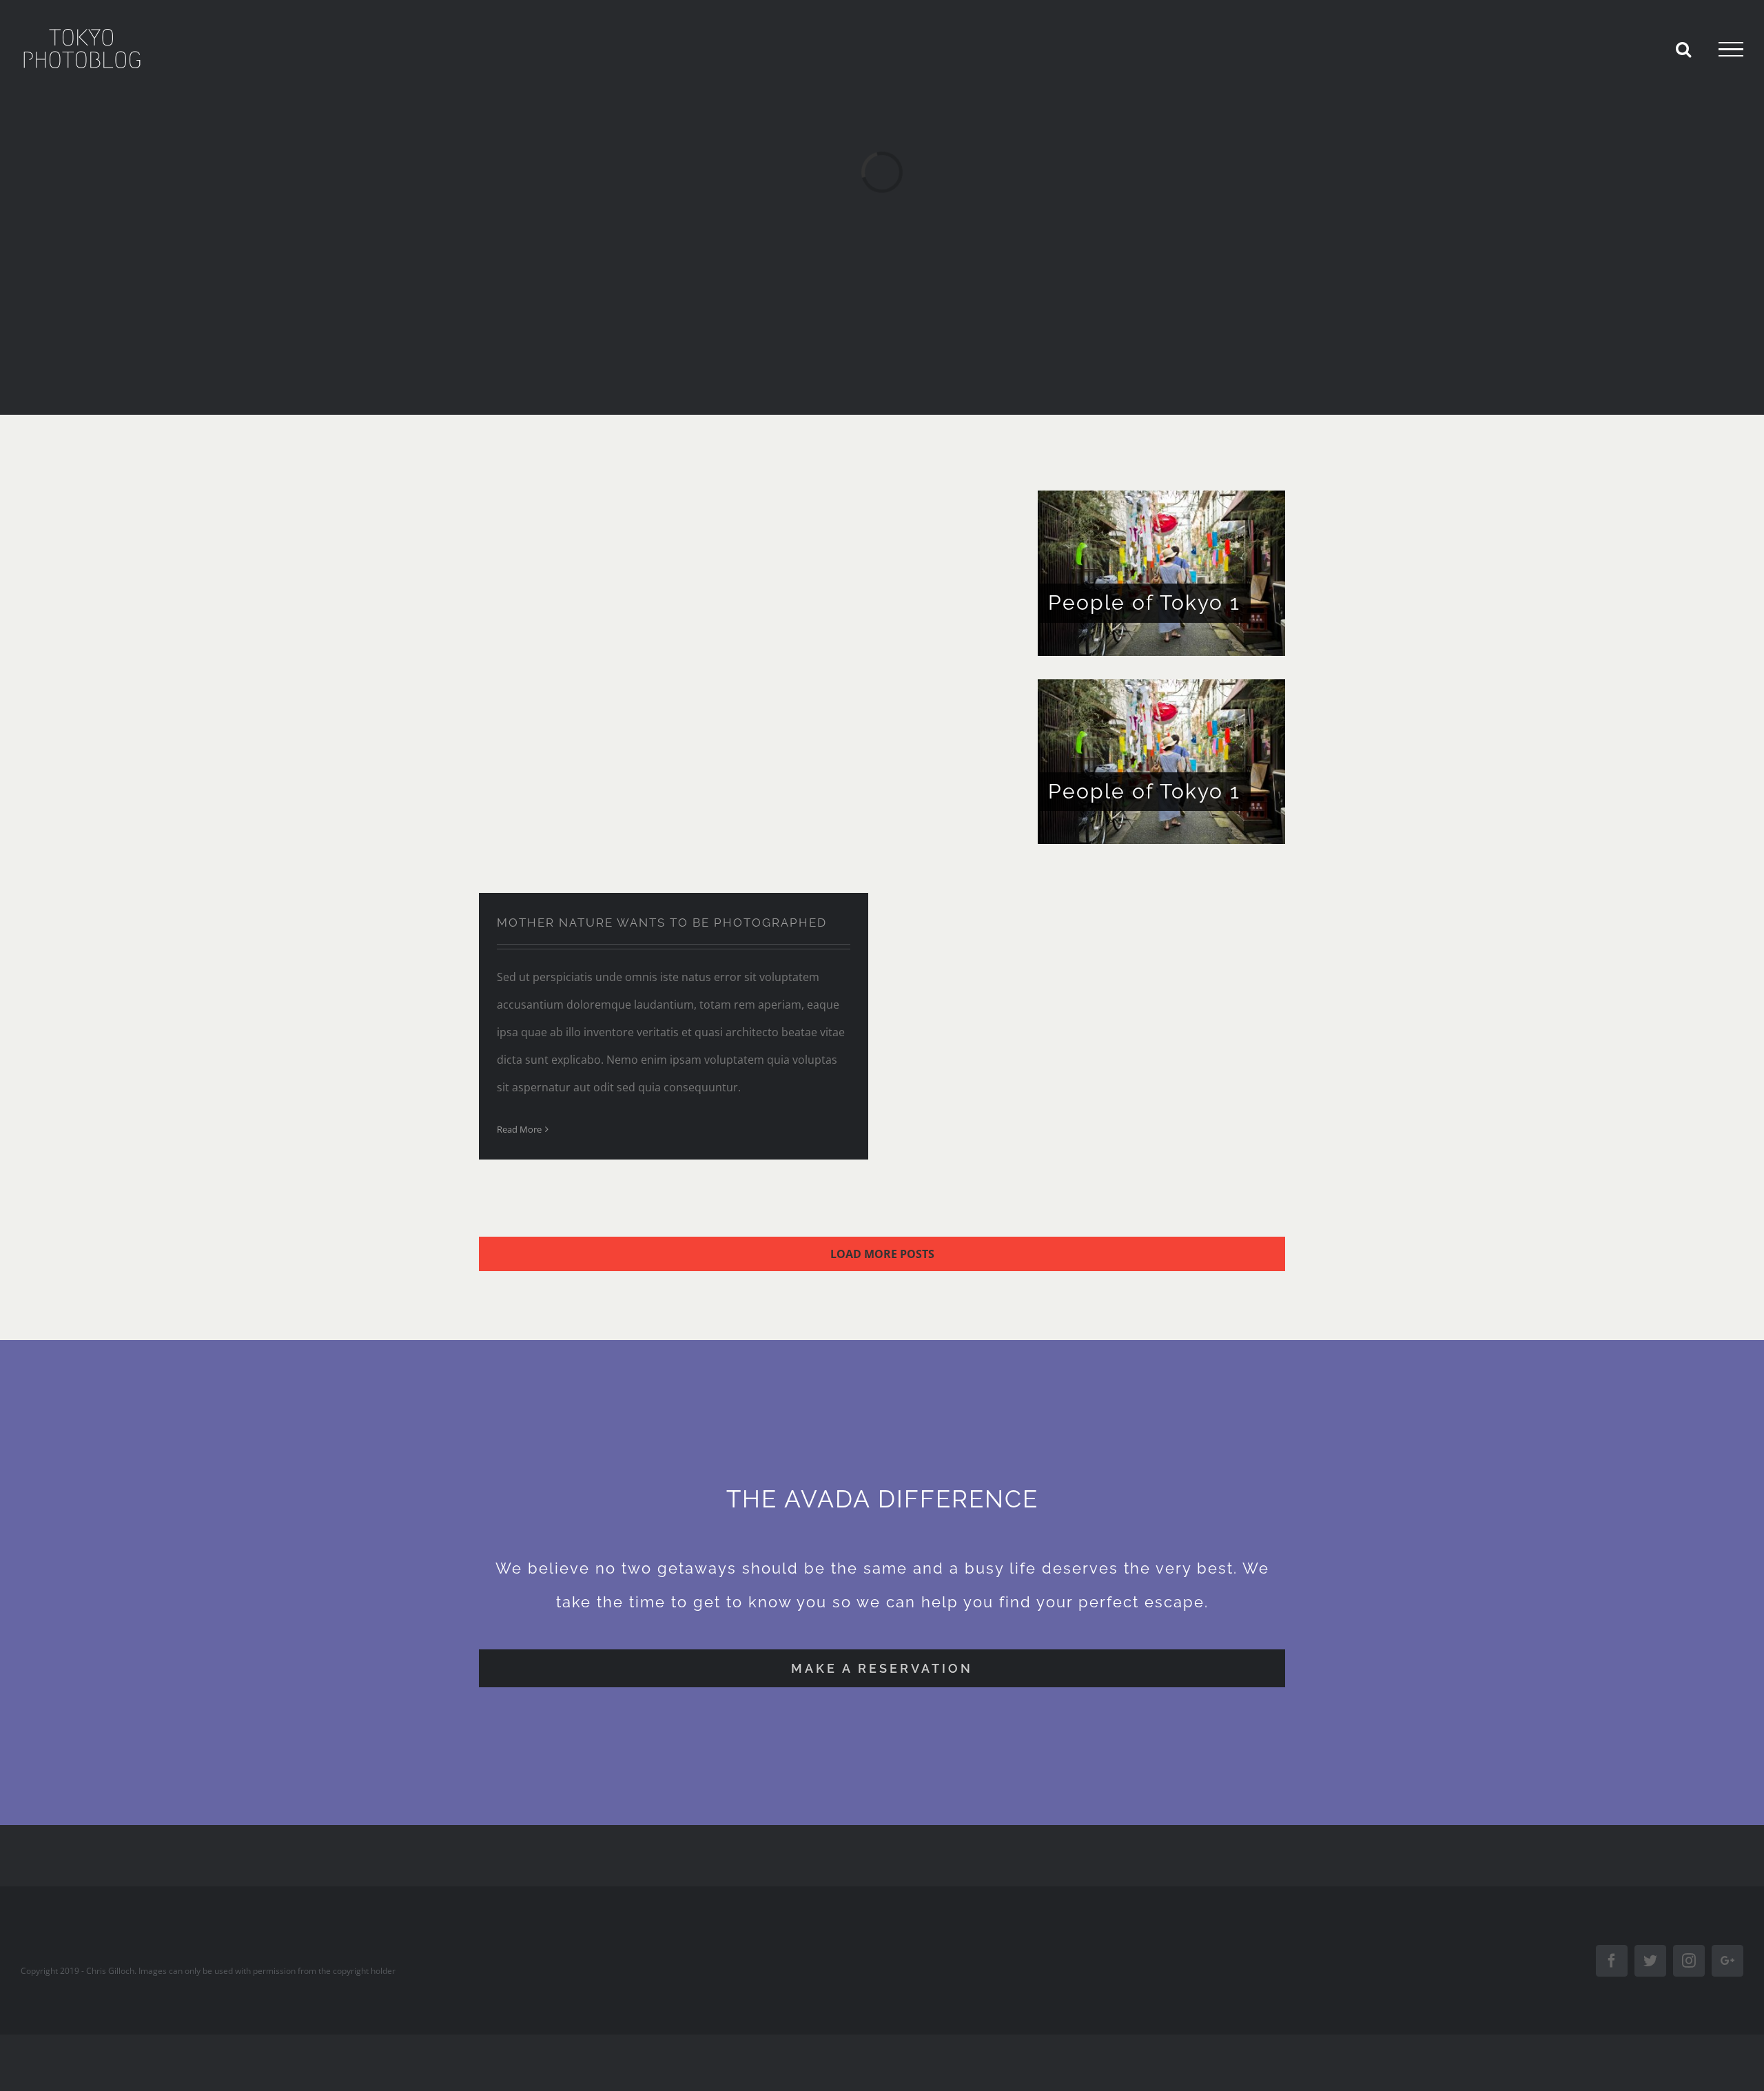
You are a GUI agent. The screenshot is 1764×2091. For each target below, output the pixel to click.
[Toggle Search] (1683, 49)
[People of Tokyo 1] (1161, 573)
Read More (519, 1129)
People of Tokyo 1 (1144, 602)
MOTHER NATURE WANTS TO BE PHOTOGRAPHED (662, 923)
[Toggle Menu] (1731, 50)
